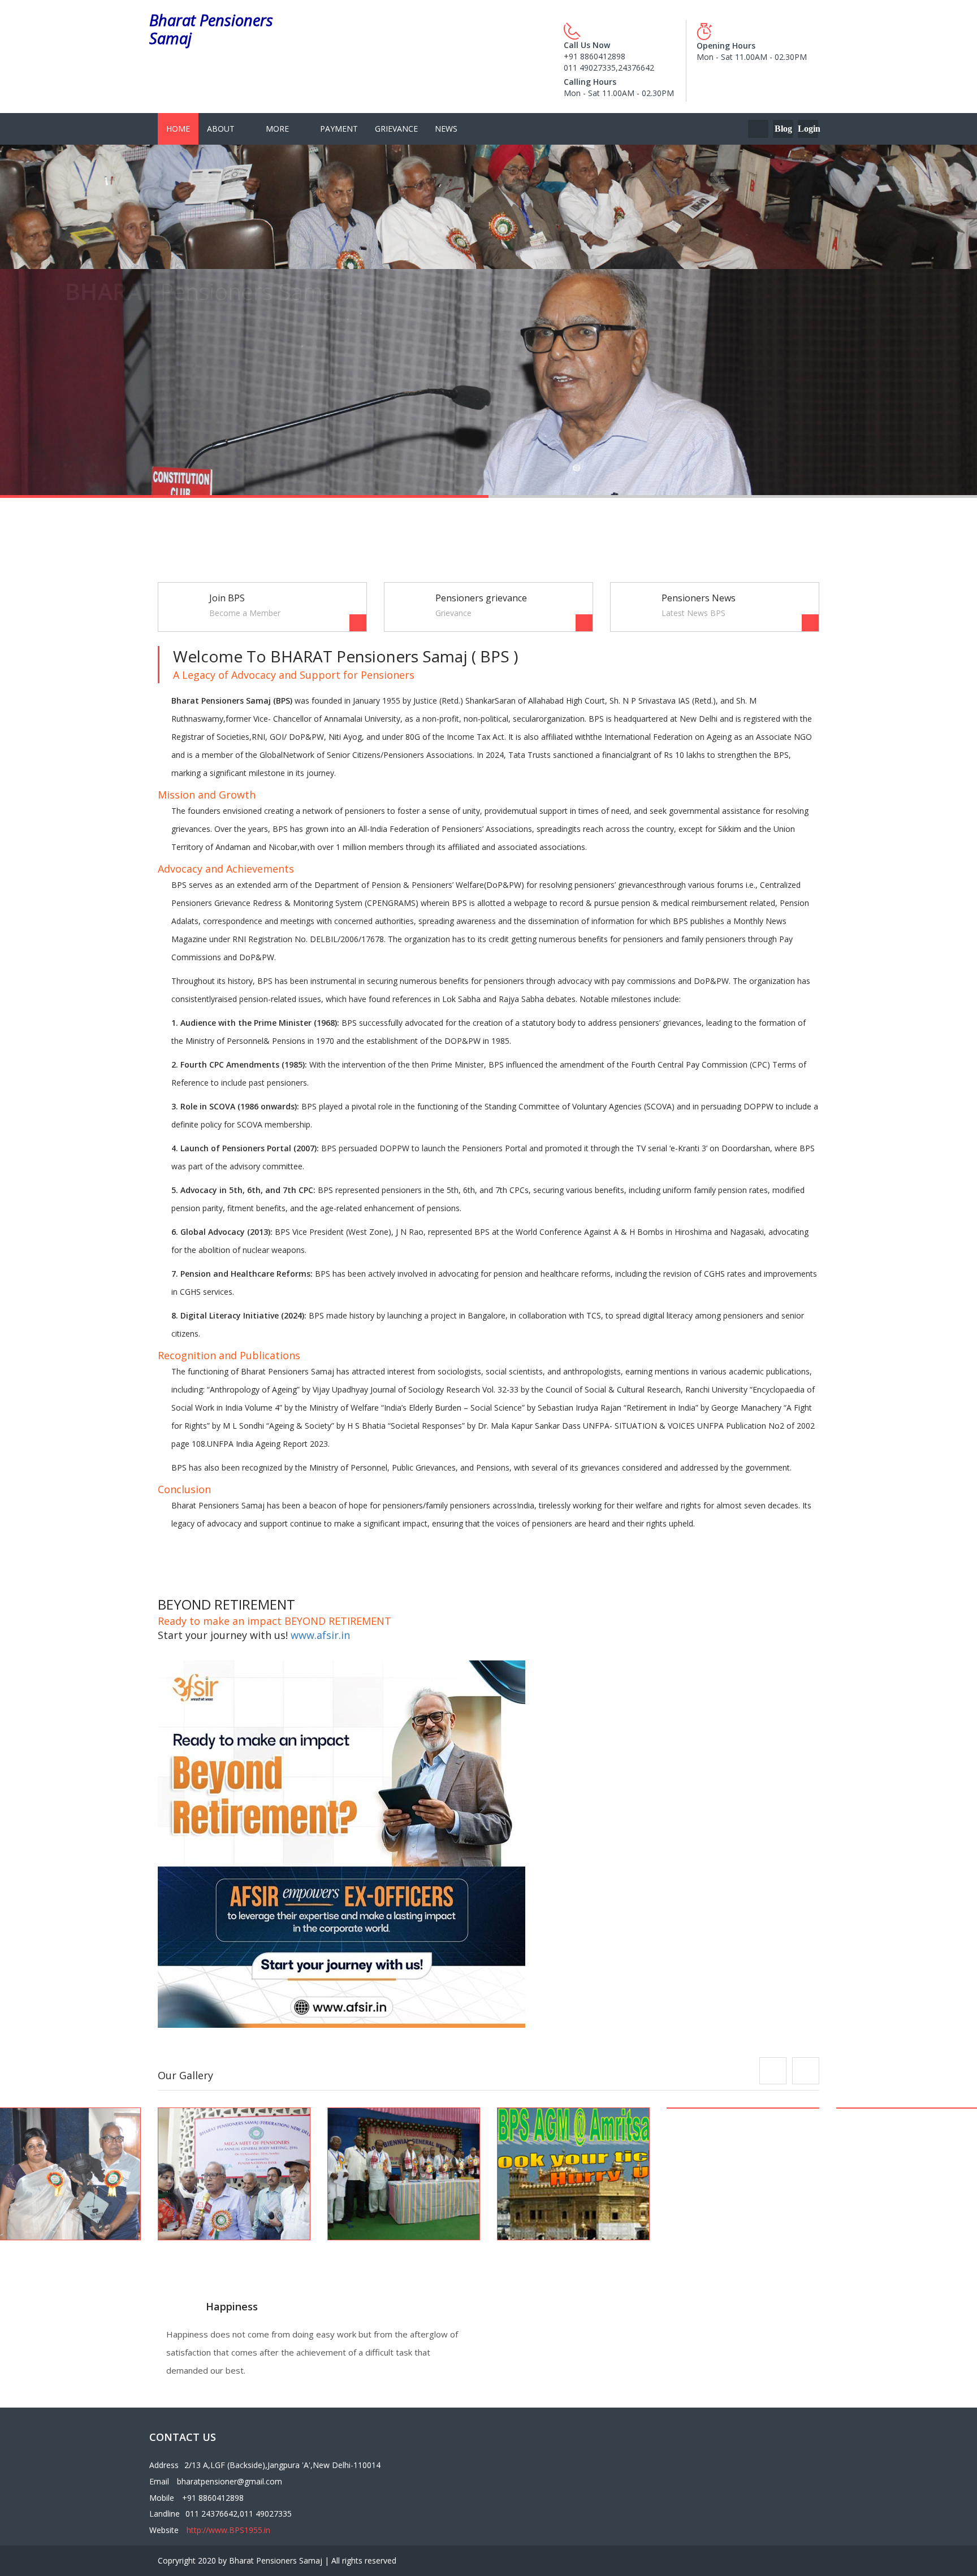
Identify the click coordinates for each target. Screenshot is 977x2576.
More (277, 129)
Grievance (396, 129)
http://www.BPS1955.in (228, 2530)
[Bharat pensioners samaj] (234, 2174)
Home (178, 129)
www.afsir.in (320, 1635)
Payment (339, 129)
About (221, 129)
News (446, 129)
